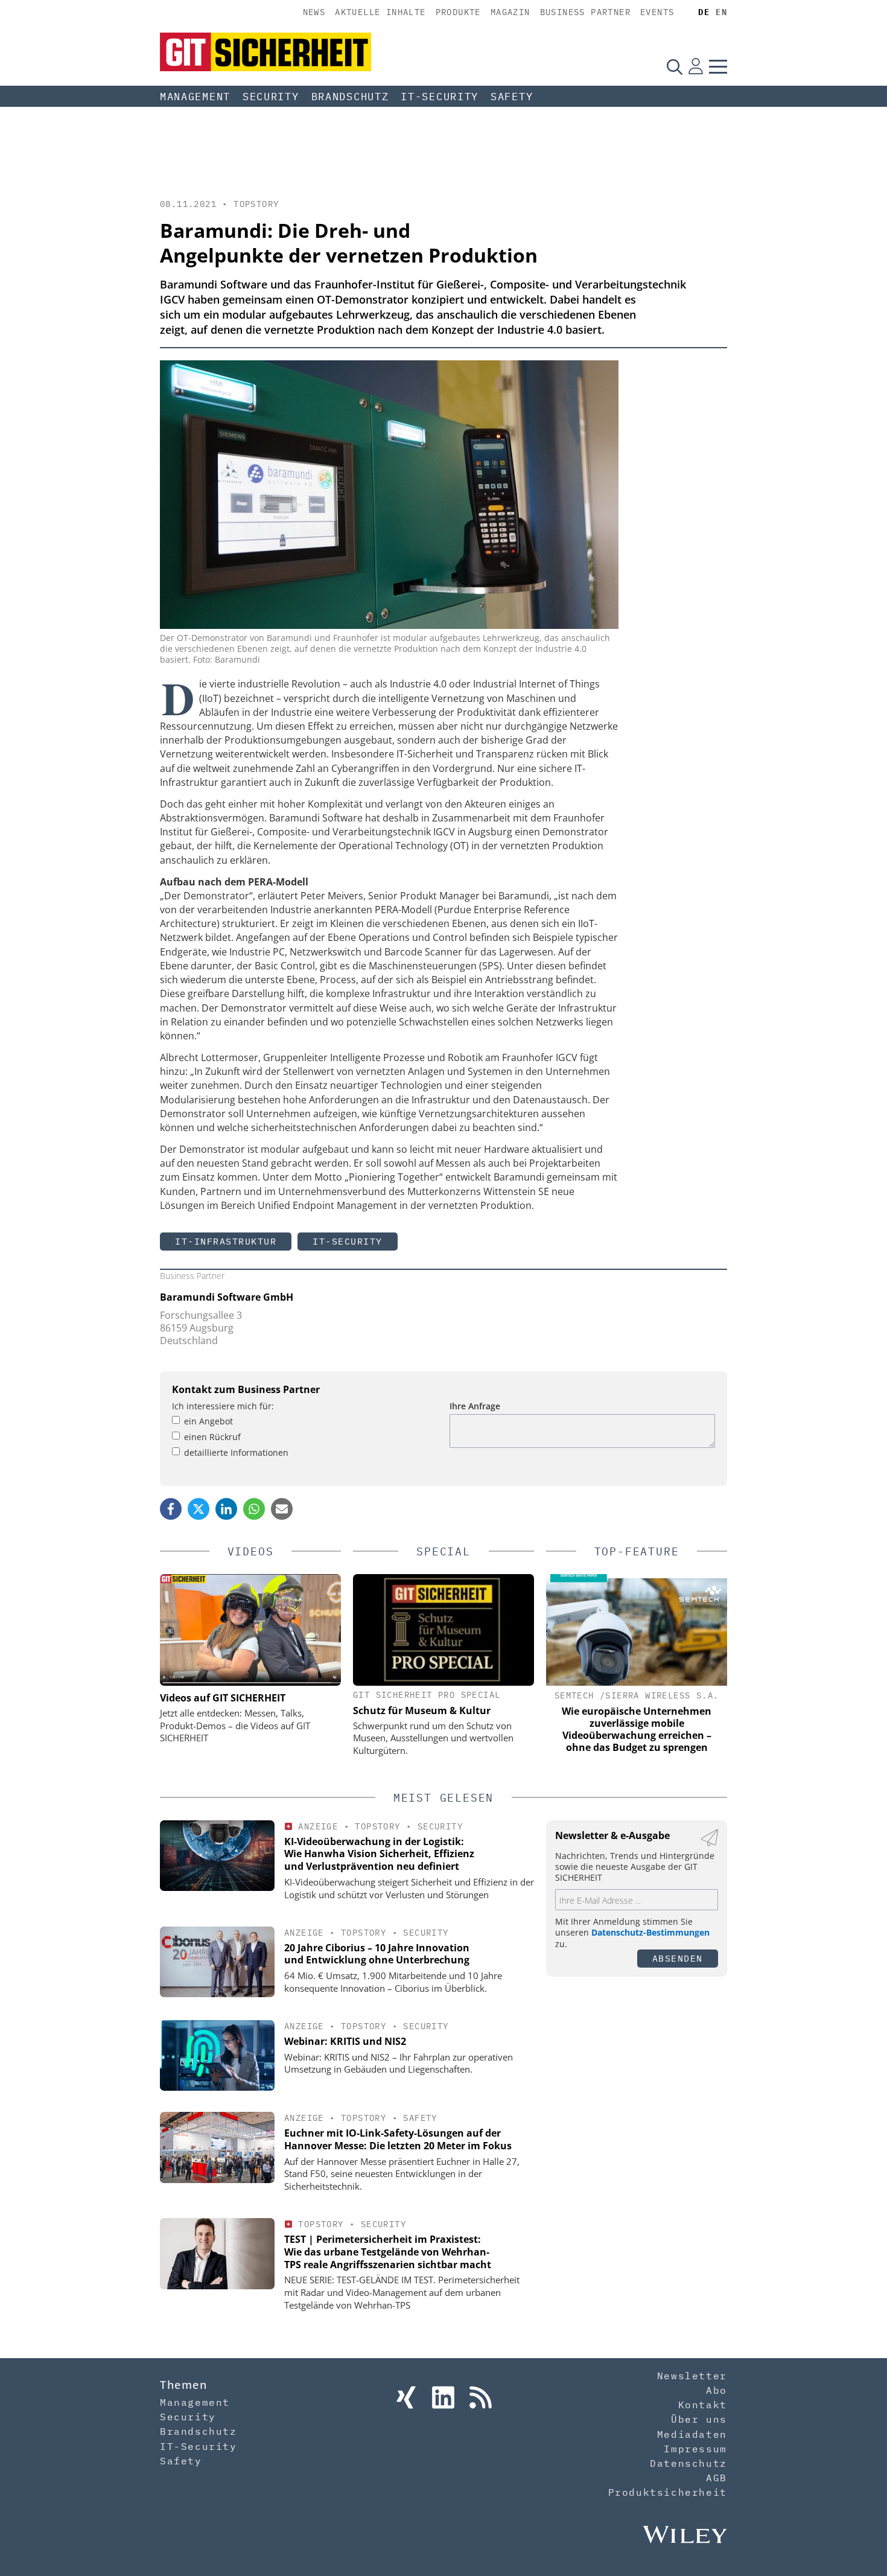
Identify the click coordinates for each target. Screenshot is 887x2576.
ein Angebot (208, 1421)
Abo (717, 2390)
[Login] (696, 66)
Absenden (678, 1958)
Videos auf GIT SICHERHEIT (223, 1698)
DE (704, 12)
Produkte (458, 12)
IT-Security (440, 97)
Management (195, 97)
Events (657, 12)
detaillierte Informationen (236, 1452)
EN (721, 12)
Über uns (699, 2419)
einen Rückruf (212, 1437)
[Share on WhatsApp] (254, 1509)
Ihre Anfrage (475, 1406)
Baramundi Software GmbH (227, 1297)
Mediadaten (692, 2434)
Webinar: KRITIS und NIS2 (345, 2041)
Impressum (695, 2449)
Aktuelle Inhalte (380, 12)
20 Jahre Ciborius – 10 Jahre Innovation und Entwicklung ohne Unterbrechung (377, 1954)
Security (271, 97)
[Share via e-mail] (282, 1509)
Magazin (510, 12)
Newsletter (692, 2376)
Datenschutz (688, 2463)
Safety (512, 97)
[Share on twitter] (199, 1509)
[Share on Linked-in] (226, 1509)
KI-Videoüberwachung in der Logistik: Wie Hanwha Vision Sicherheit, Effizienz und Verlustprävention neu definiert (379, 1854)
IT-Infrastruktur (226, 1241)
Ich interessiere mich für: (223, 1406)
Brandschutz (350, 97)
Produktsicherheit (668, 2492)
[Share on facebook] (171, 1509)
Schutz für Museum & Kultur (422, 1710)
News (314, 12)
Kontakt (703, 2405)
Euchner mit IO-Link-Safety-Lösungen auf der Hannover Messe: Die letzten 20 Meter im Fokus (398, 2139)
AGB (717, 2478)
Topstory (256, 204)
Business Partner (585, 12)
